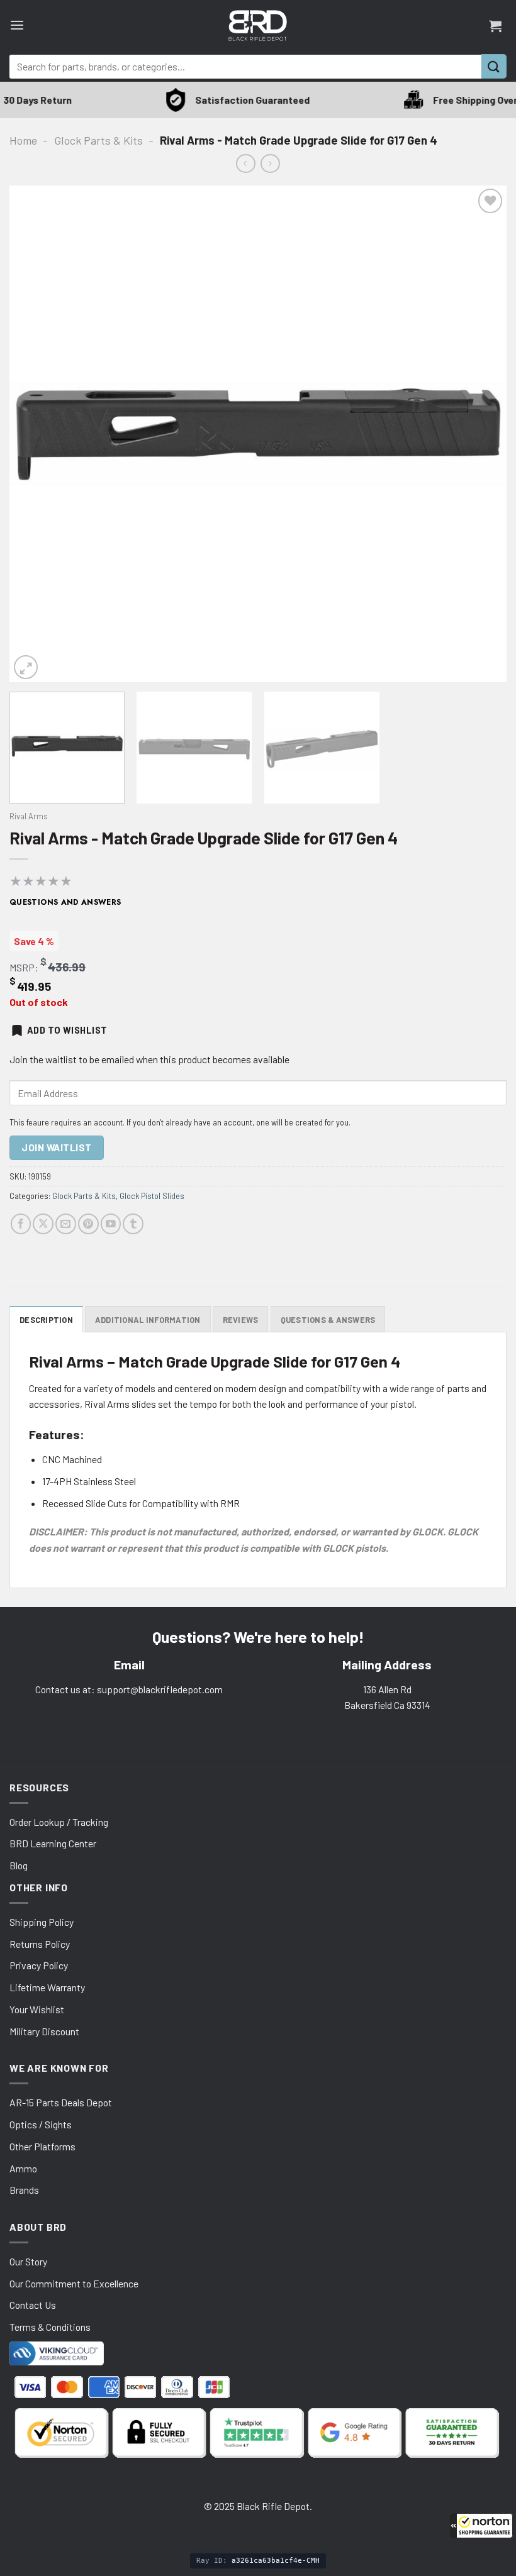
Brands (24, 2190)
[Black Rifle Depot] (258, 25)
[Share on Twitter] (43, 1224)
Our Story (28, 2261)
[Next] (481, 434)
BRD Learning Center (53, 1843)
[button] (481, 2526)
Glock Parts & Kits (98, 140)
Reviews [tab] (241, 1320)
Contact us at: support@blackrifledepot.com (129, 1689)
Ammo (23, 2168)
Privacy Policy (39, 1965)
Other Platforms (42, 2146)
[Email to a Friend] (66, 1224)
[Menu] (17, 25)
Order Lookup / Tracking (59, 1822)
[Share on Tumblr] (133, 1224)
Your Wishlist (37, 2009)
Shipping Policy (42, 1922)
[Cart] (495, 26)
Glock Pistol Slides (152, 1196)
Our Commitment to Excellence (74, 2283)
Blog (19, 1865)
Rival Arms (29, 816)
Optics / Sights (41, 2124)
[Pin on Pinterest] (88, 1224)
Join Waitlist (56, 1147)
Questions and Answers (65, 902)
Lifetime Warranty (47, 1987)
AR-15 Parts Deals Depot (61, 2102)
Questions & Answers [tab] (328, 1320)
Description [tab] (46, 1320)
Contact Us (33, 2305)
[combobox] (245, 67)
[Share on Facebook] (21, 1224)
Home (23, 140)
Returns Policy (40, 1944)
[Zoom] (26, 667)
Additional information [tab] (148, 1320)
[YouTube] (111, 1224)
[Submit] (494, 66)
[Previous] (35, 434)
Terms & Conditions (50, 2327)
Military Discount (44, 2031)
